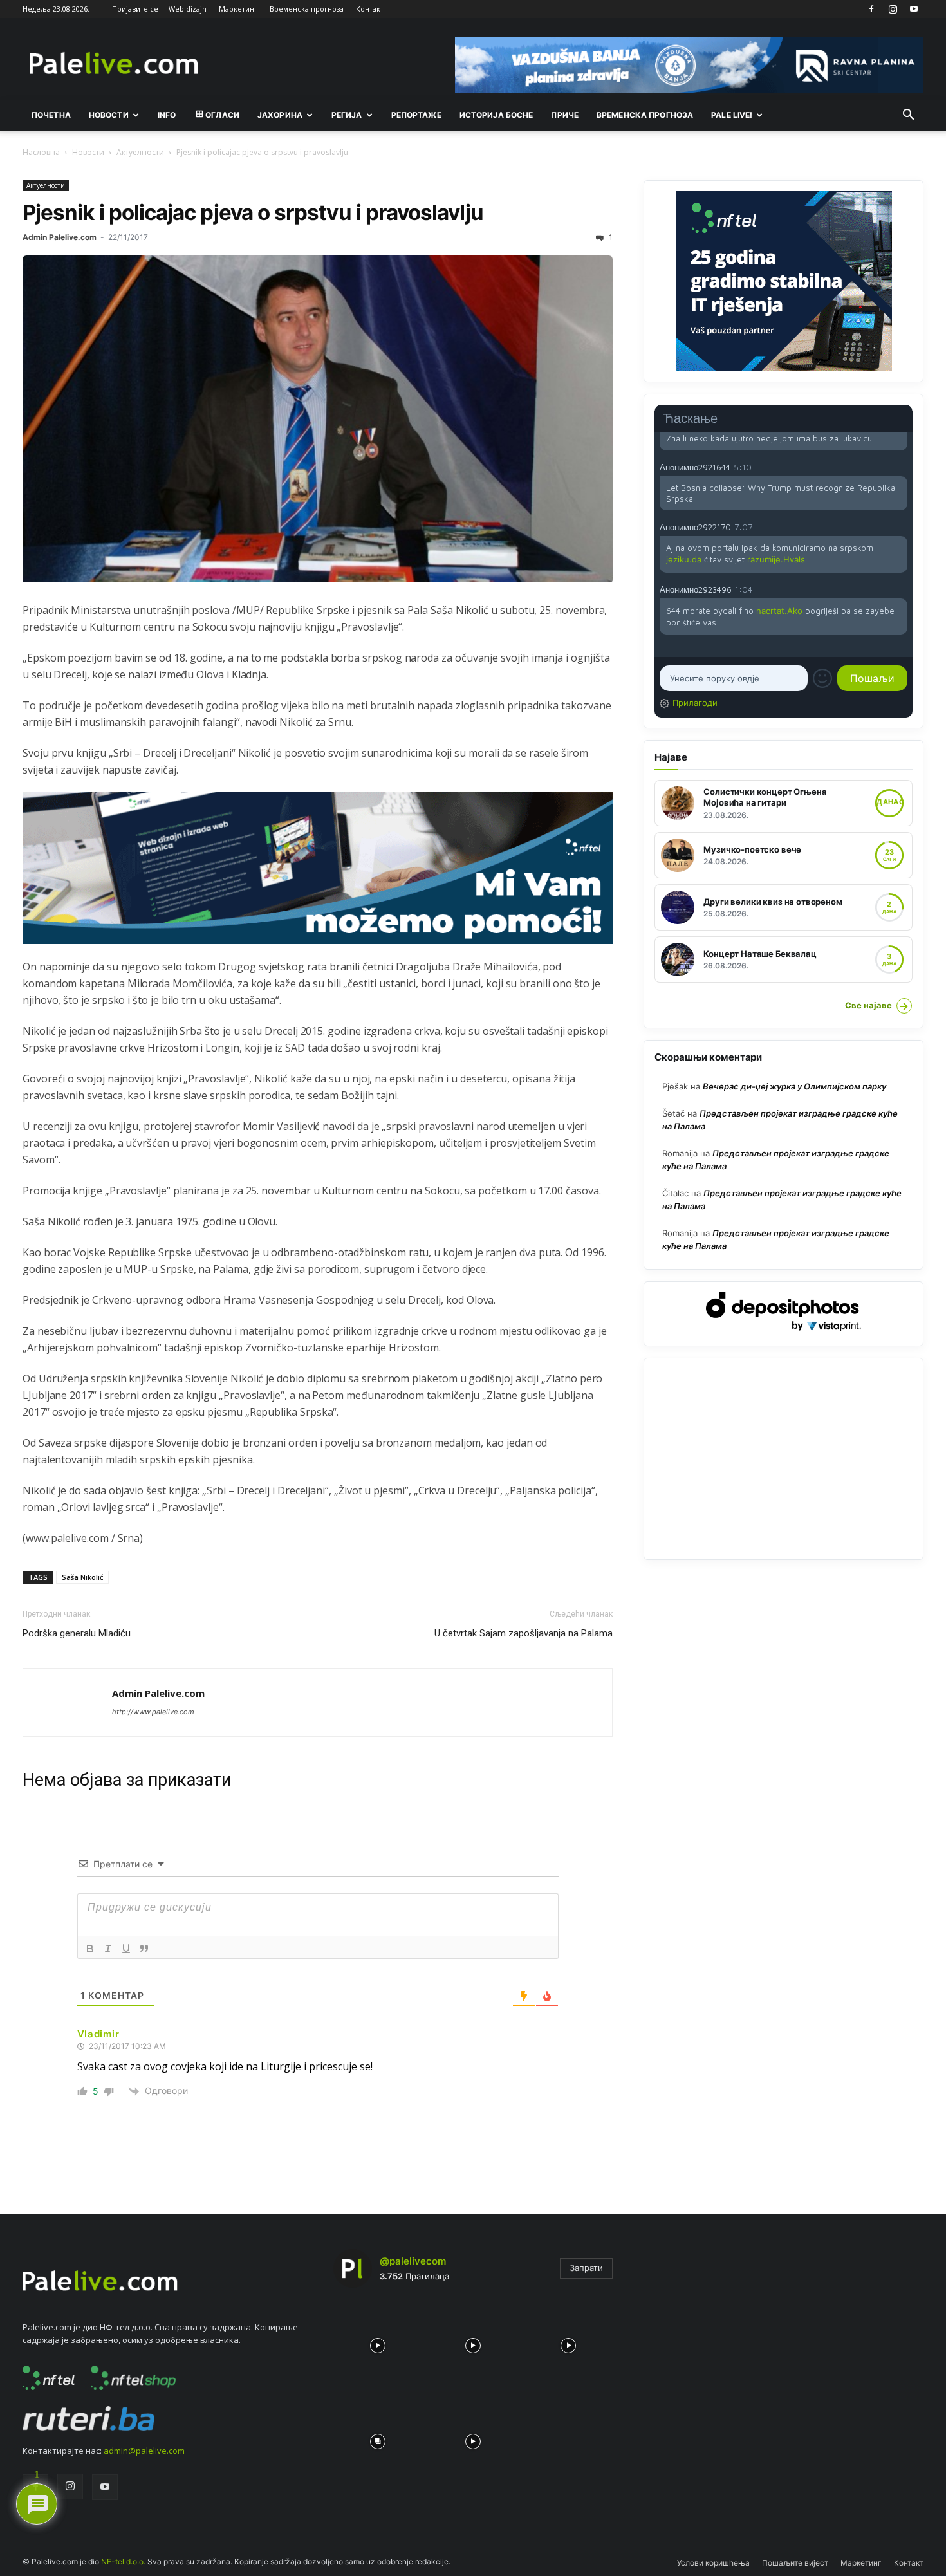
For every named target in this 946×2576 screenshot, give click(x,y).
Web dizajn (188, 9)
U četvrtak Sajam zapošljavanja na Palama (524, 1633)
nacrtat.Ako (779, 611)
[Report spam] (901, 467)
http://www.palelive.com (153, 1712)
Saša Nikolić (82, 1577)
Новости (109, 115)
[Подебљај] (90, 1949)
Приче (565, 115)
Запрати (586, 2268)
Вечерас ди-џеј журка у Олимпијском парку (794, 1086)
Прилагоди (695, 703)
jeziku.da (684, 559)
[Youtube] (914, 9)
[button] (908, 116)
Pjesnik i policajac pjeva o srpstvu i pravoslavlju (253, 212)
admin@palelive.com (144, 2451)
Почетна (51, 115)
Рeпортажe (416, 115)
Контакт (370, 9)
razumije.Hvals (776, 559)
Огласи (222, 115)
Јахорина (280, 115)
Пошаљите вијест (795, 2563)
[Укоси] (108, 1949)
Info (167, 115)
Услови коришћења (713, 2563)
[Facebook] (871, 9)
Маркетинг (238, 9)
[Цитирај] (144, 1949)
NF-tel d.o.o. (123, 2562)
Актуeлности (140, 152)
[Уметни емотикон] (822, 678)
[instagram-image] (378, 2342)
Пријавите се (135, 9)
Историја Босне (496, 115)
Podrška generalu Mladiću (77, 1633)
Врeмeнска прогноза (645, 115)
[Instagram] (893, 9)
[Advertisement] (784, 1459)
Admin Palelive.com (60, 237)
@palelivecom (413, 2261)
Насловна (41, 152)
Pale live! (732, 115)
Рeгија (347, 115)
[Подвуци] (126, 1949)
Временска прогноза (307, 9)
